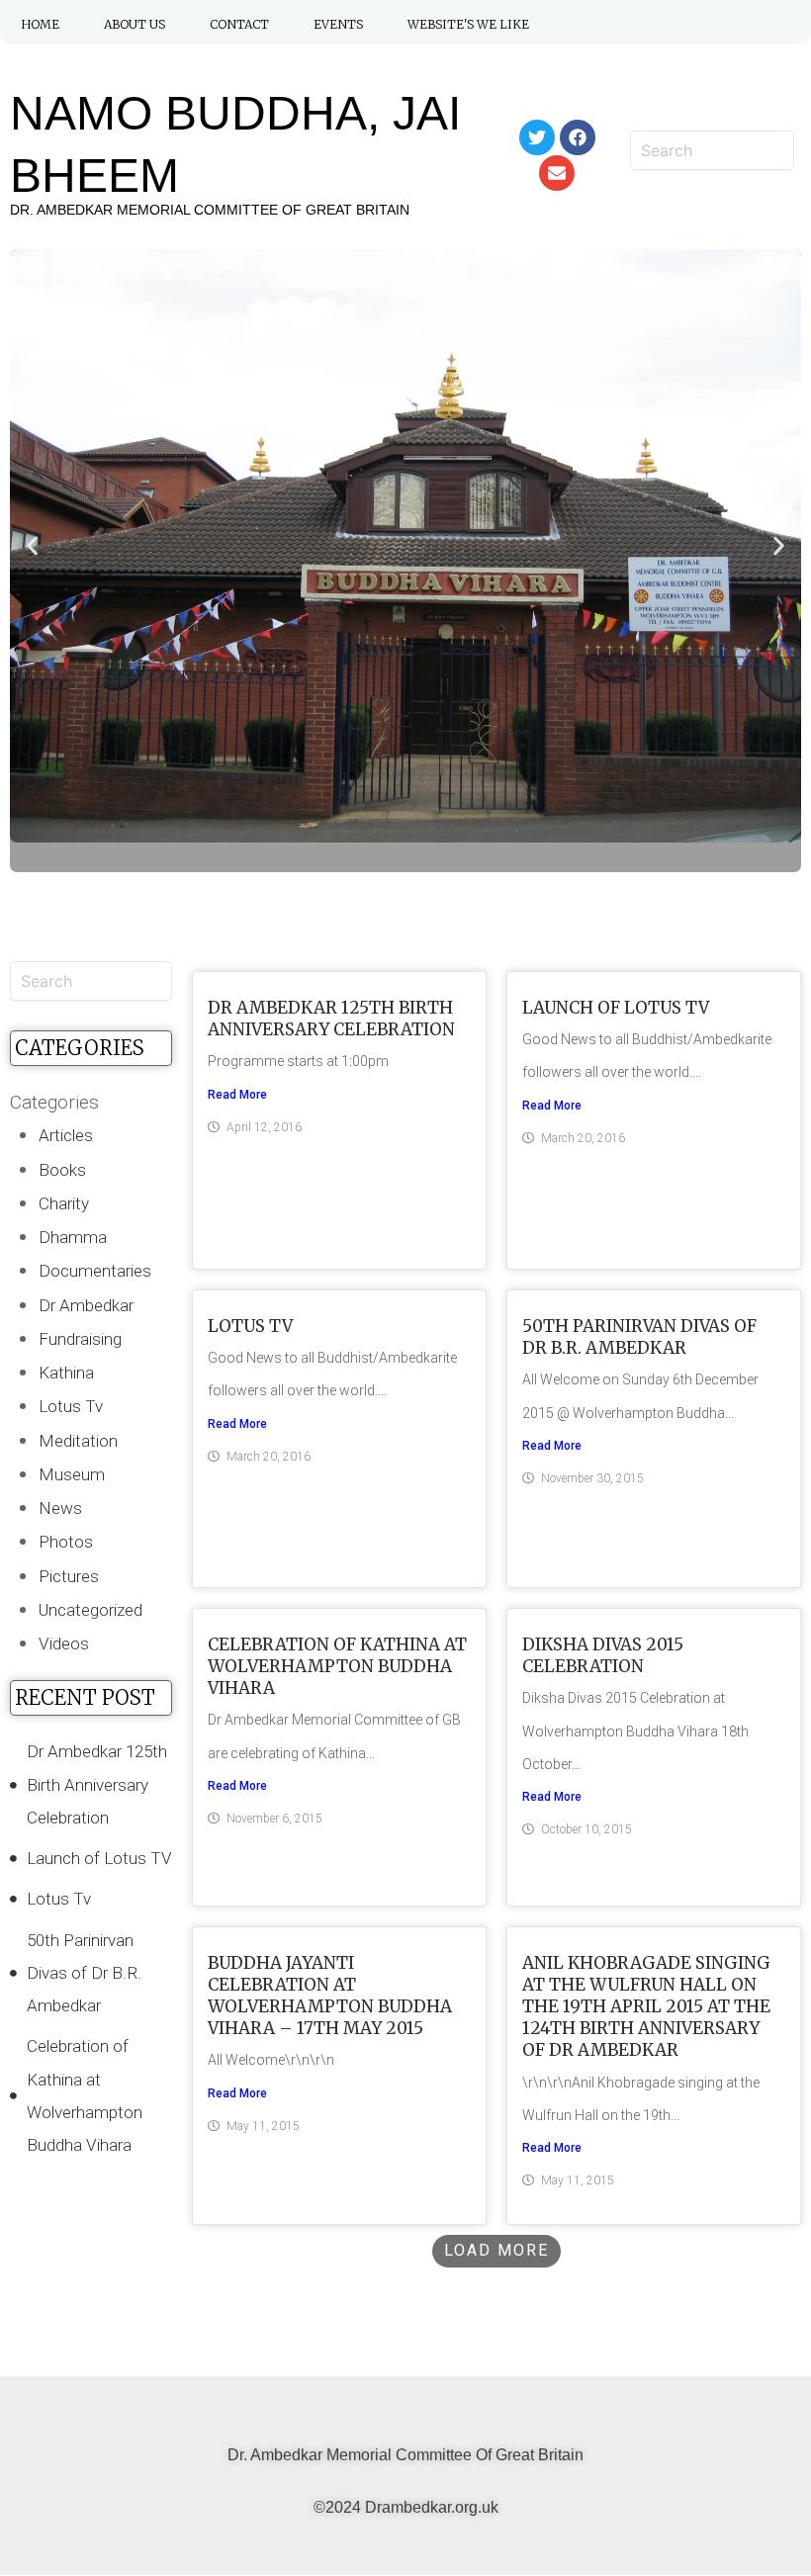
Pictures (69, 1576)
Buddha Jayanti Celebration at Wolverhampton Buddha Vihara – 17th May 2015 (330, 1996)
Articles (66, 1135)
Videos (64, 1643)
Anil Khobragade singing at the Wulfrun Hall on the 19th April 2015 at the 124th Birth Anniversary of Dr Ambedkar (646, 2006)
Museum (72, 1474)
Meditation (78, 1441)
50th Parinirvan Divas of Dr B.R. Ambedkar (639, 1337)
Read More (237, 1095)
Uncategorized (90, 1610)
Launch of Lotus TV (616, 1008)
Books (62, 1170)
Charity (64, 1203)
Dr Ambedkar (86, 1305)
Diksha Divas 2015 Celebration (603, 1655)
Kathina (66, 1373)
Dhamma (73, 1237)
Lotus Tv (71, 1406)
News (60, 1508)
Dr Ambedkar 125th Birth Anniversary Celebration (331, 1019)
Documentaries (95, 1271)
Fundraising (80, 1339)
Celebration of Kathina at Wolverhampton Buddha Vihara (337, 1666)
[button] (32, 546)
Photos (66, 1542)
